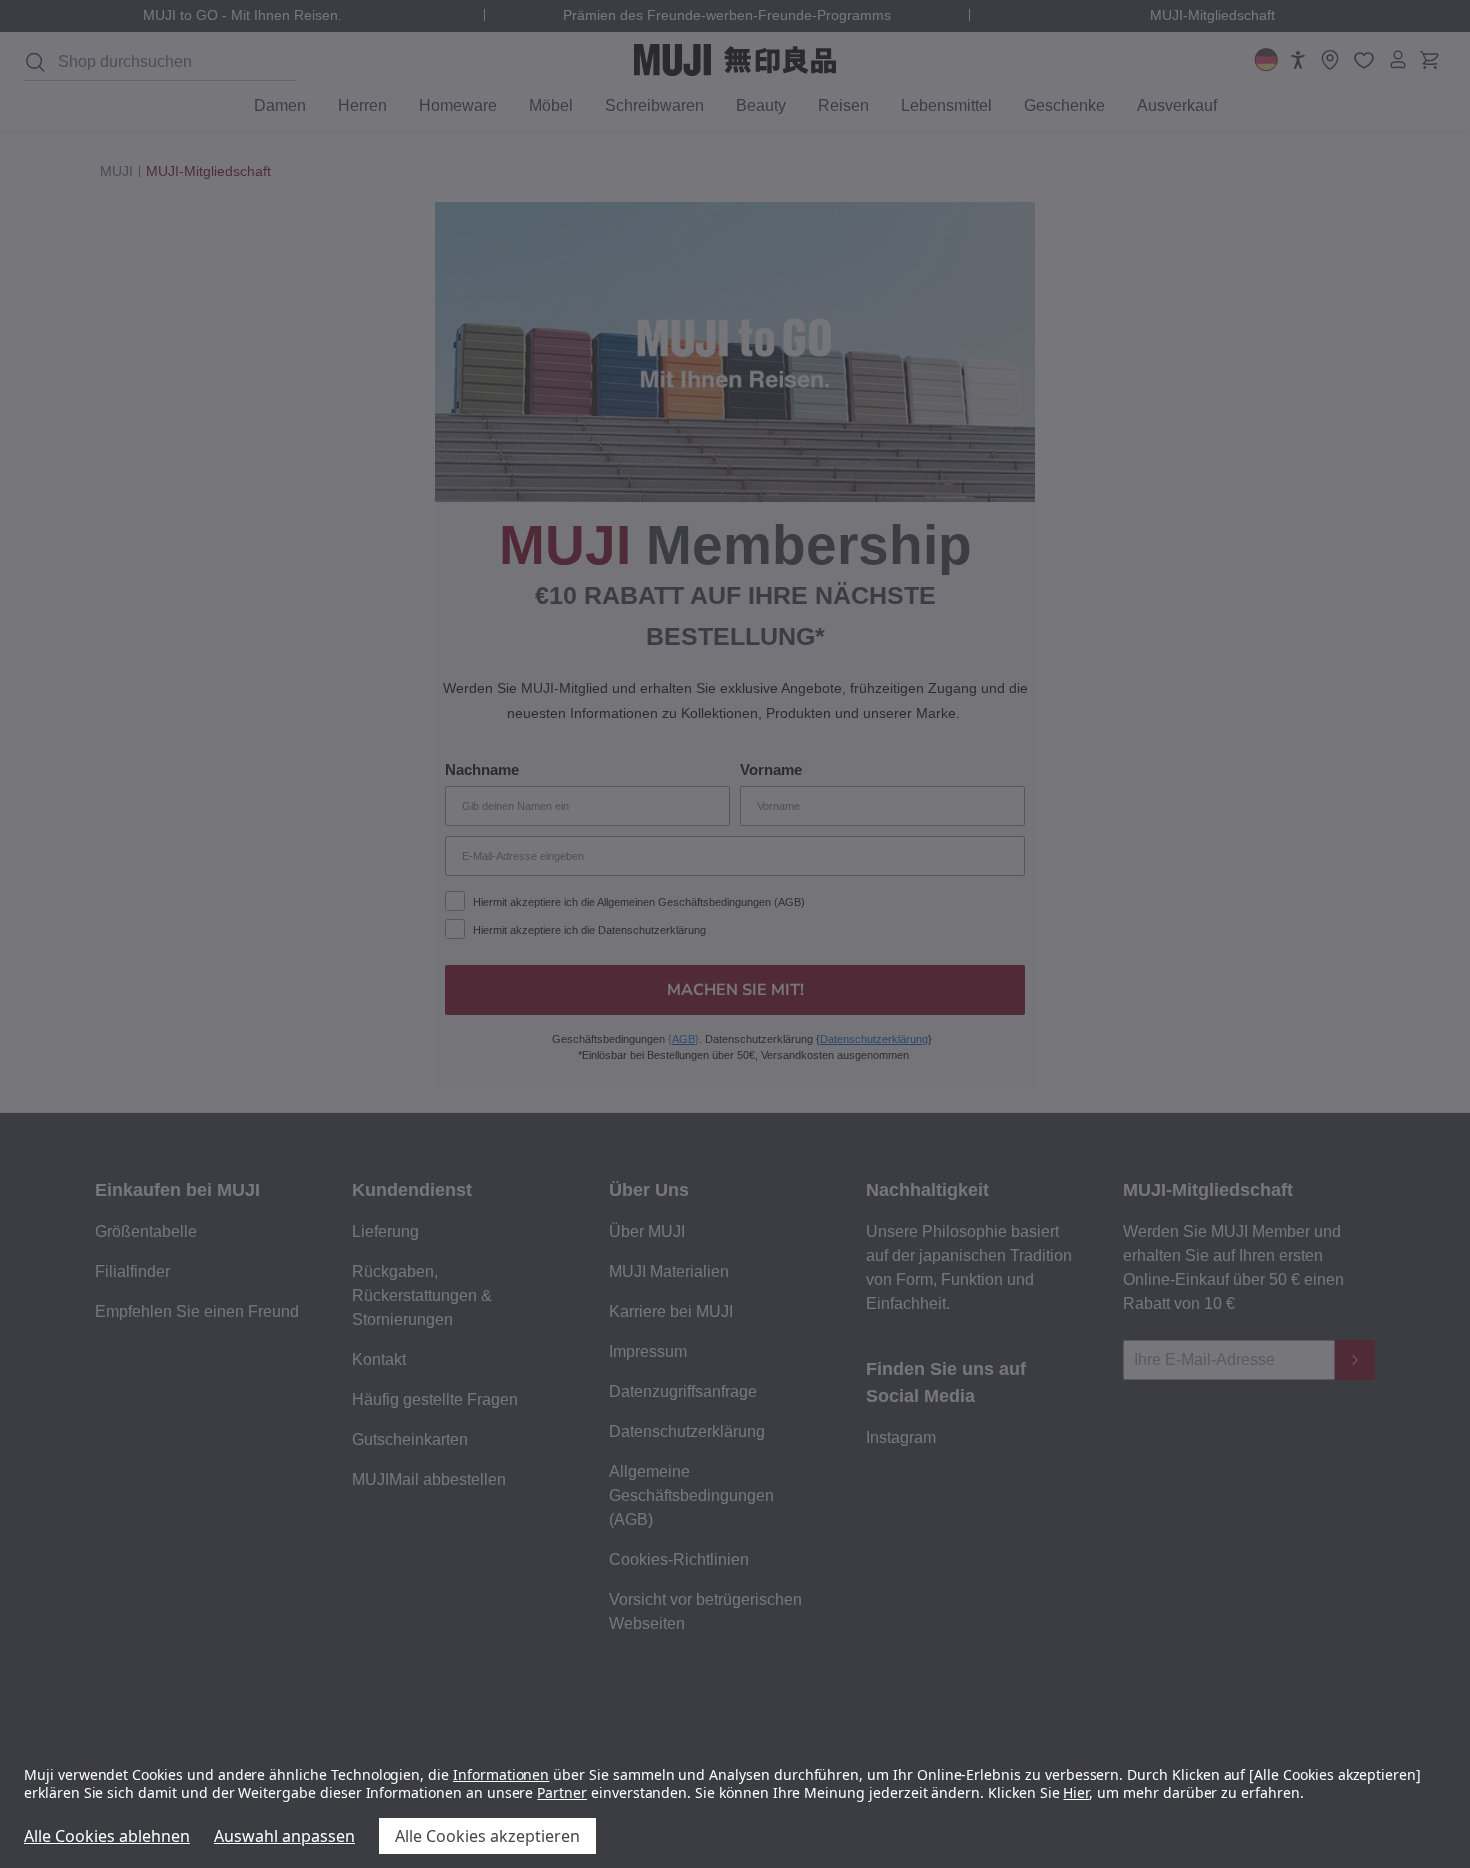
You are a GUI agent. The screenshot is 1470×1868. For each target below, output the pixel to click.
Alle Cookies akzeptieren (487, 1836)
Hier (1076, 1792)
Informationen (501, 1774)
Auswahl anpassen (284, 1836)
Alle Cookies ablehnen (107, 1836)
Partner (562, 1792)
